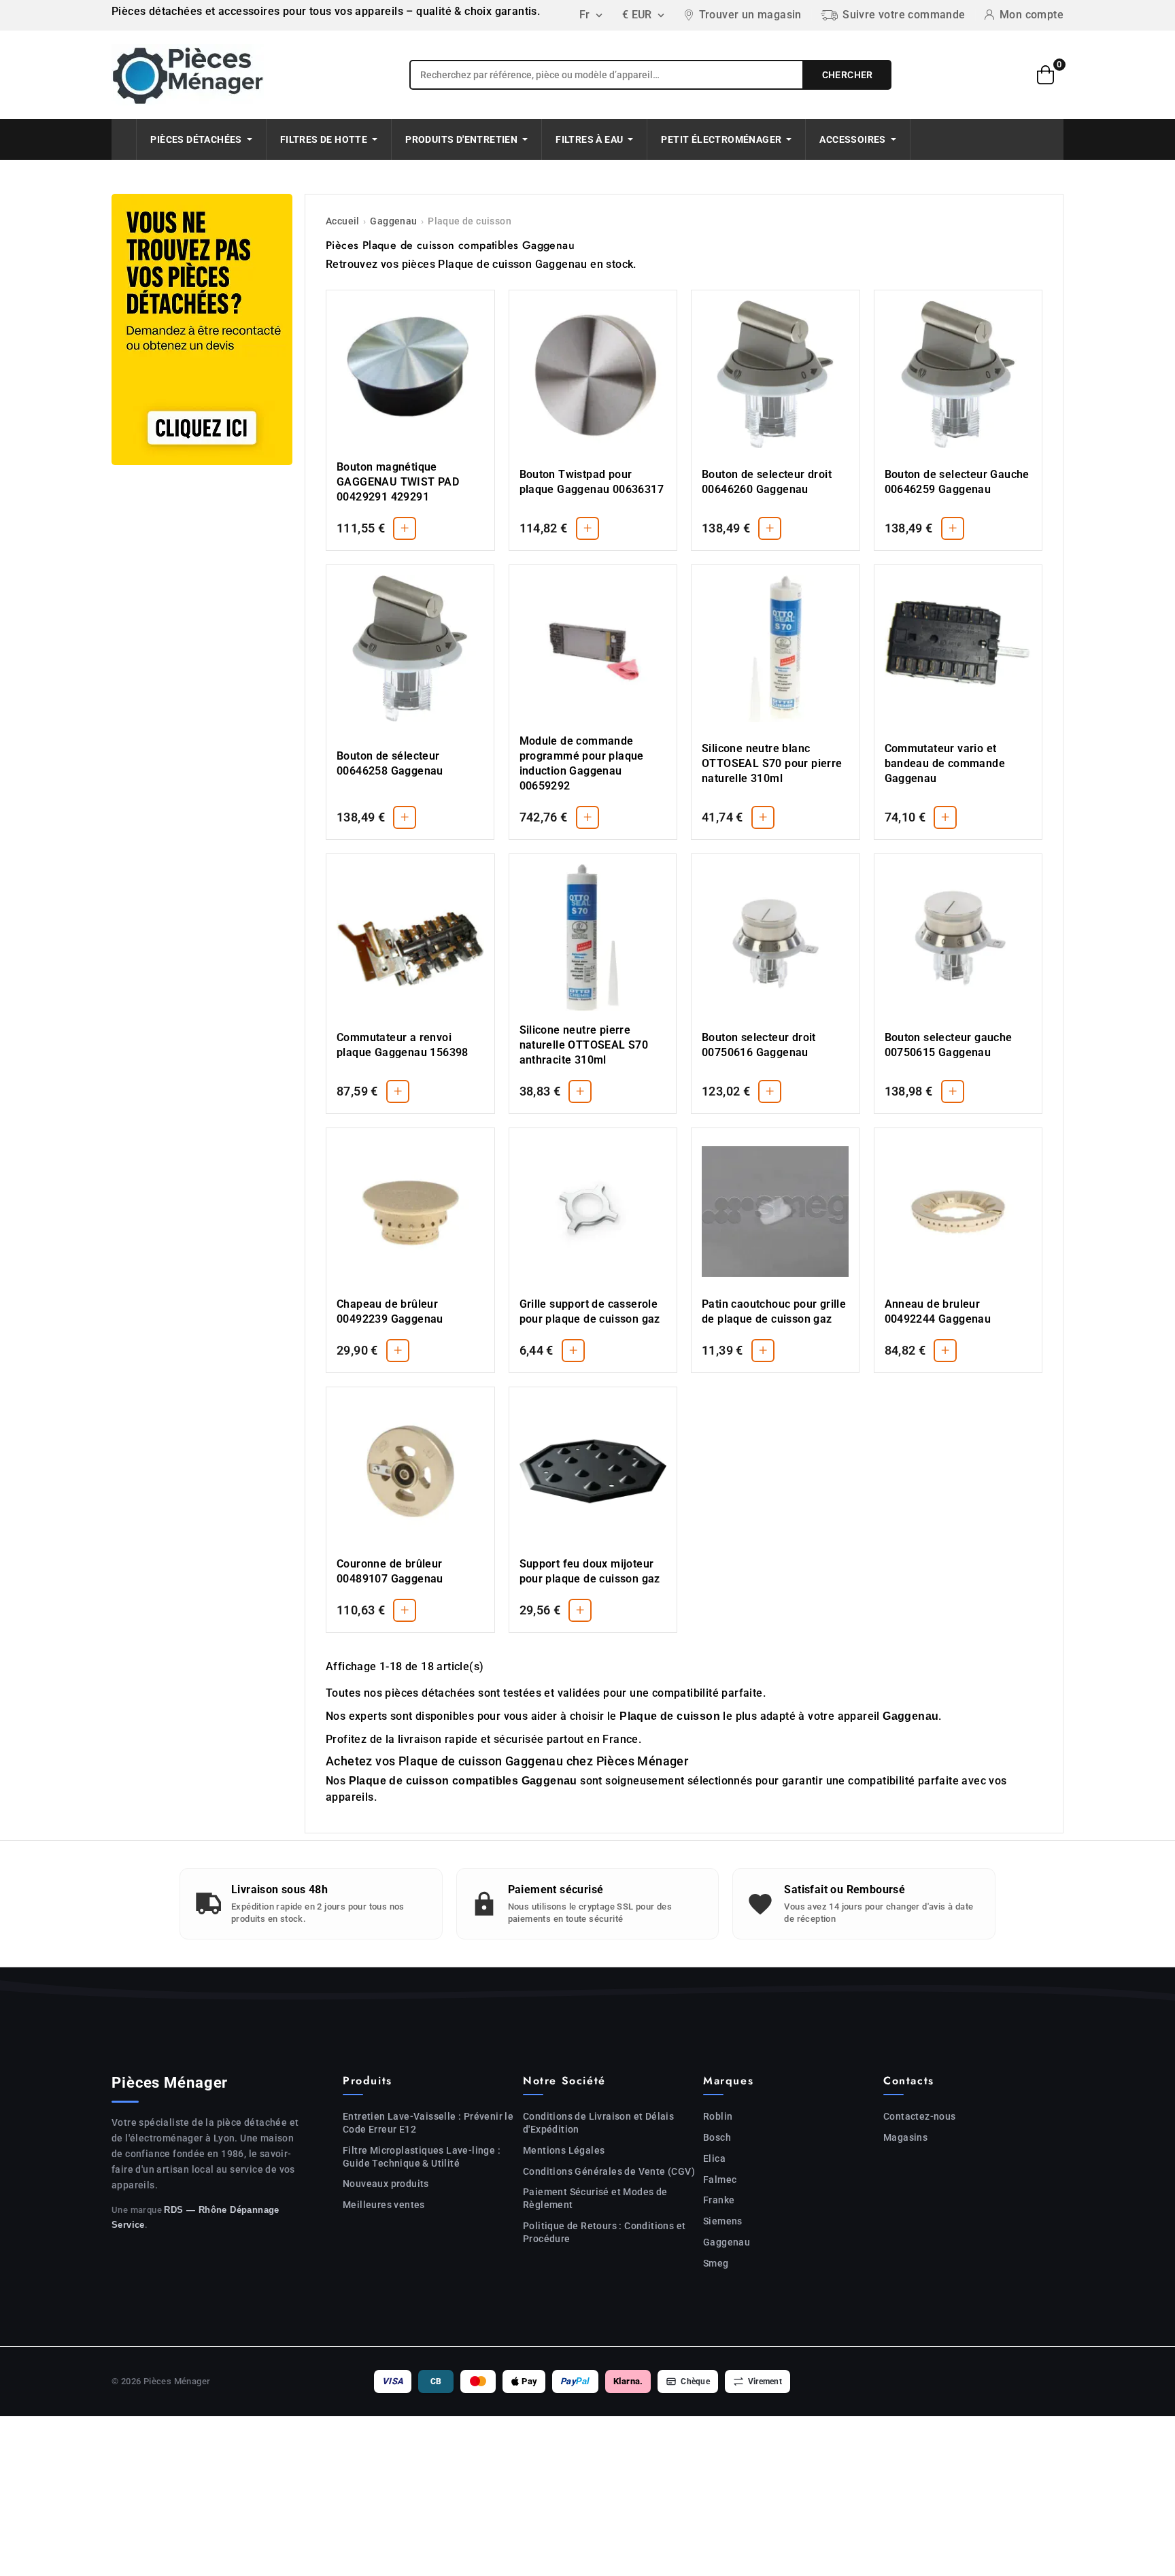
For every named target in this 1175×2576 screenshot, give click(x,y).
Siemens (723, 2221)
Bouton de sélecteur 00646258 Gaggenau (390, 763)
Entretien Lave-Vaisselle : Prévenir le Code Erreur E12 (428, 2123)
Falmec (720, 2180)
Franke (719, 2200)
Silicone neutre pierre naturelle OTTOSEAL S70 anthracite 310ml (584, 1045)
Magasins (905, 2137)
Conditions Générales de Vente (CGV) (609, 2171)
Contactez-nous (920, 2116)
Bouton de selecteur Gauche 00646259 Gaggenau (957, 482)
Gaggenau (393, 221)
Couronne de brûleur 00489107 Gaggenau (390, 1571)
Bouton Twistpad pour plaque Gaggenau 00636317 (592, 482)
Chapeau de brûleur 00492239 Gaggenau (390, 1311)
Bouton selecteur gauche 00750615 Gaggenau (949, 1045)
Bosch (717, 2137)
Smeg (716, 2263)
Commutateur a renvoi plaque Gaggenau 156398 (403, 1045)
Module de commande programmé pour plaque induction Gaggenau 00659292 (582, 763)
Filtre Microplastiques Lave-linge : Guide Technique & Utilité (422, 2157)
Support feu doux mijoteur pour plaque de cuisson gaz (590, 1571)
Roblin (718, 2116)
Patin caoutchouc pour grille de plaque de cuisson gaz (774, 1311)
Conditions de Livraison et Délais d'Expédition (598, 2123)
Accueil (343, 221)
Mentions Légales (564, 2150)
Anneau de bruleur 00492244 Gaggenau (938, 1311)
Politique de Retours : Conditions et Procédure (604, 2232)
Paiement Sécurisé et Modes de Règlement (595, 2198)
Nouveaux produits (386, 2184)
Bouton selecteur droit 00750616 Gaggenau (759, 1045)
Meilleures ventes (384, 2205)
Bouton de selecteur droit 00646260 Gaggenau (767, 482)
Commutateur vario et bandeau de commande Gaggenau (945, 763)
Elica (714, 2158)
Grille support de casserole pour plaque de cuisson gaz (590, 1311)
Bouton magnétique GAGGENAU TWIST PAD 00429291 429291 (398, 482)
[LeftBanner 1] (202, 329)
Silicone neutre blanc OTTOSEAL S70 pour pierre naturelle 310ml (772, 763)
